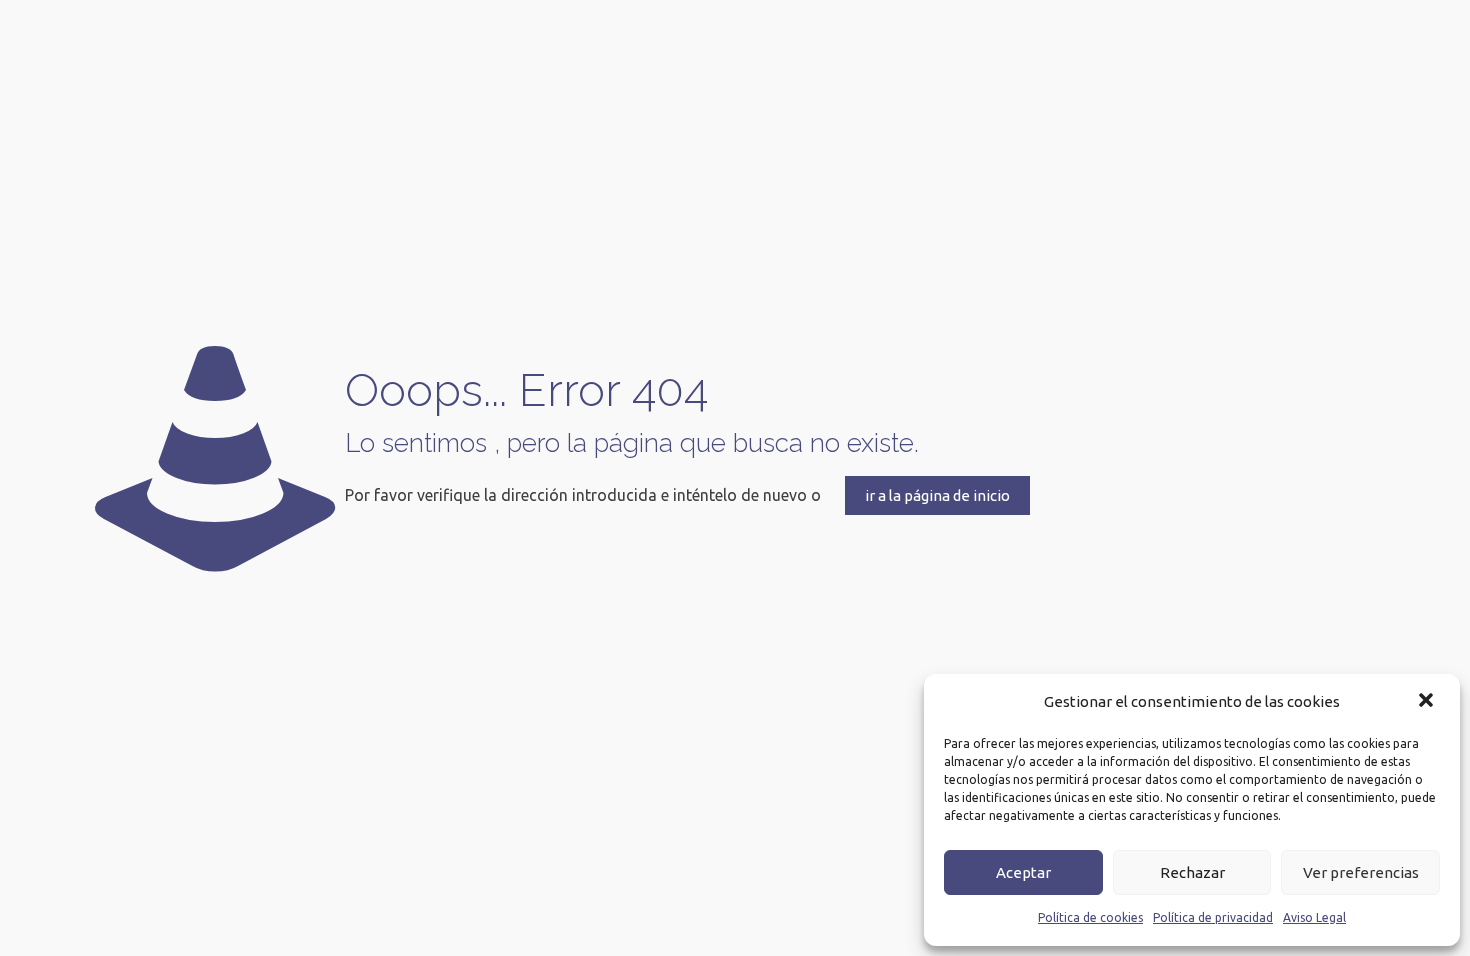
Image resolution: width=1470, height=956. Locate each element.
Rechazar (1192, 872)
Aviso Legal (1314, 917)
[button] (1428, 702)
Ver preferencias (1361, 872)
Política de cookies (1090, 917)
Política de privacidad (1213, 917)
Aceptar (1023, 872)
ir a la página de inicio (937, 495)
